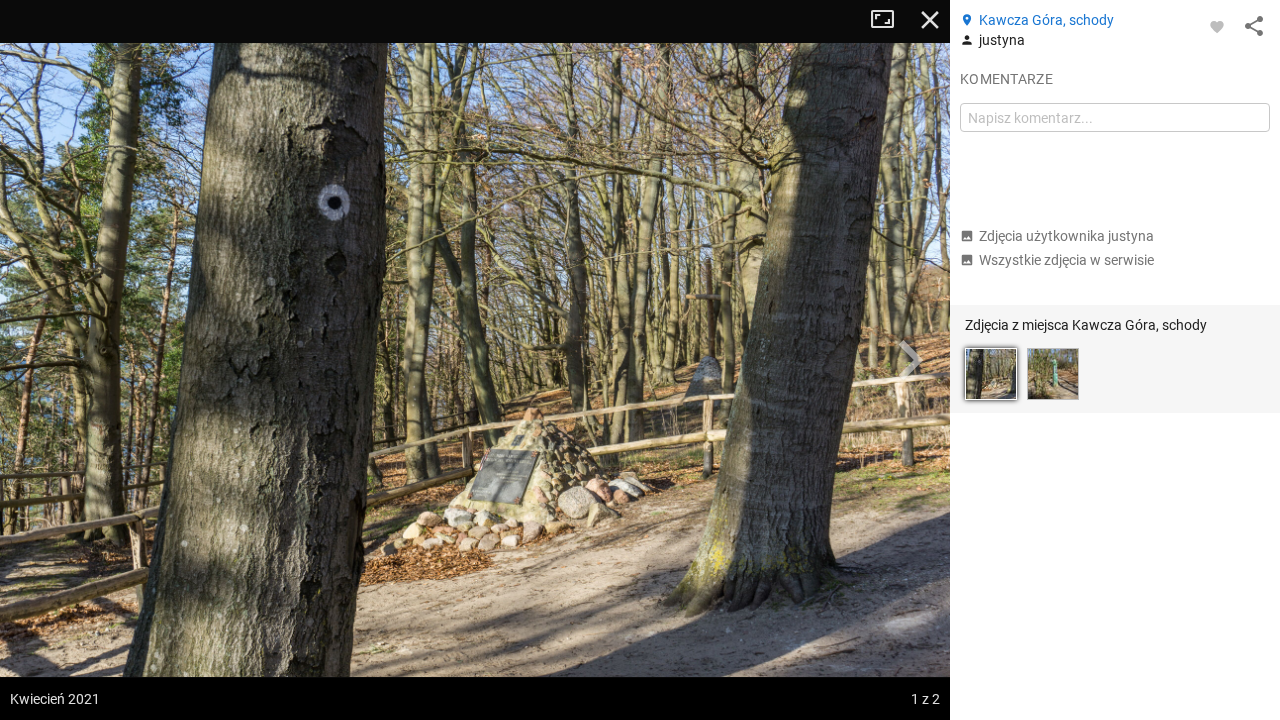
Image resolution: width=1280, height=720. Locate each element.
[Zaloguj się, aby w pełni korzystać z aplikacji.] (1217, 26)
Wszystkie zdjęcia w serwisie (1066, 260)
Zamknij (930, 20)
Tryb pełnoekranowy (890, 20)
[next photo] (910, 360)
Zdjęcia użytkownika (1066, 236)
